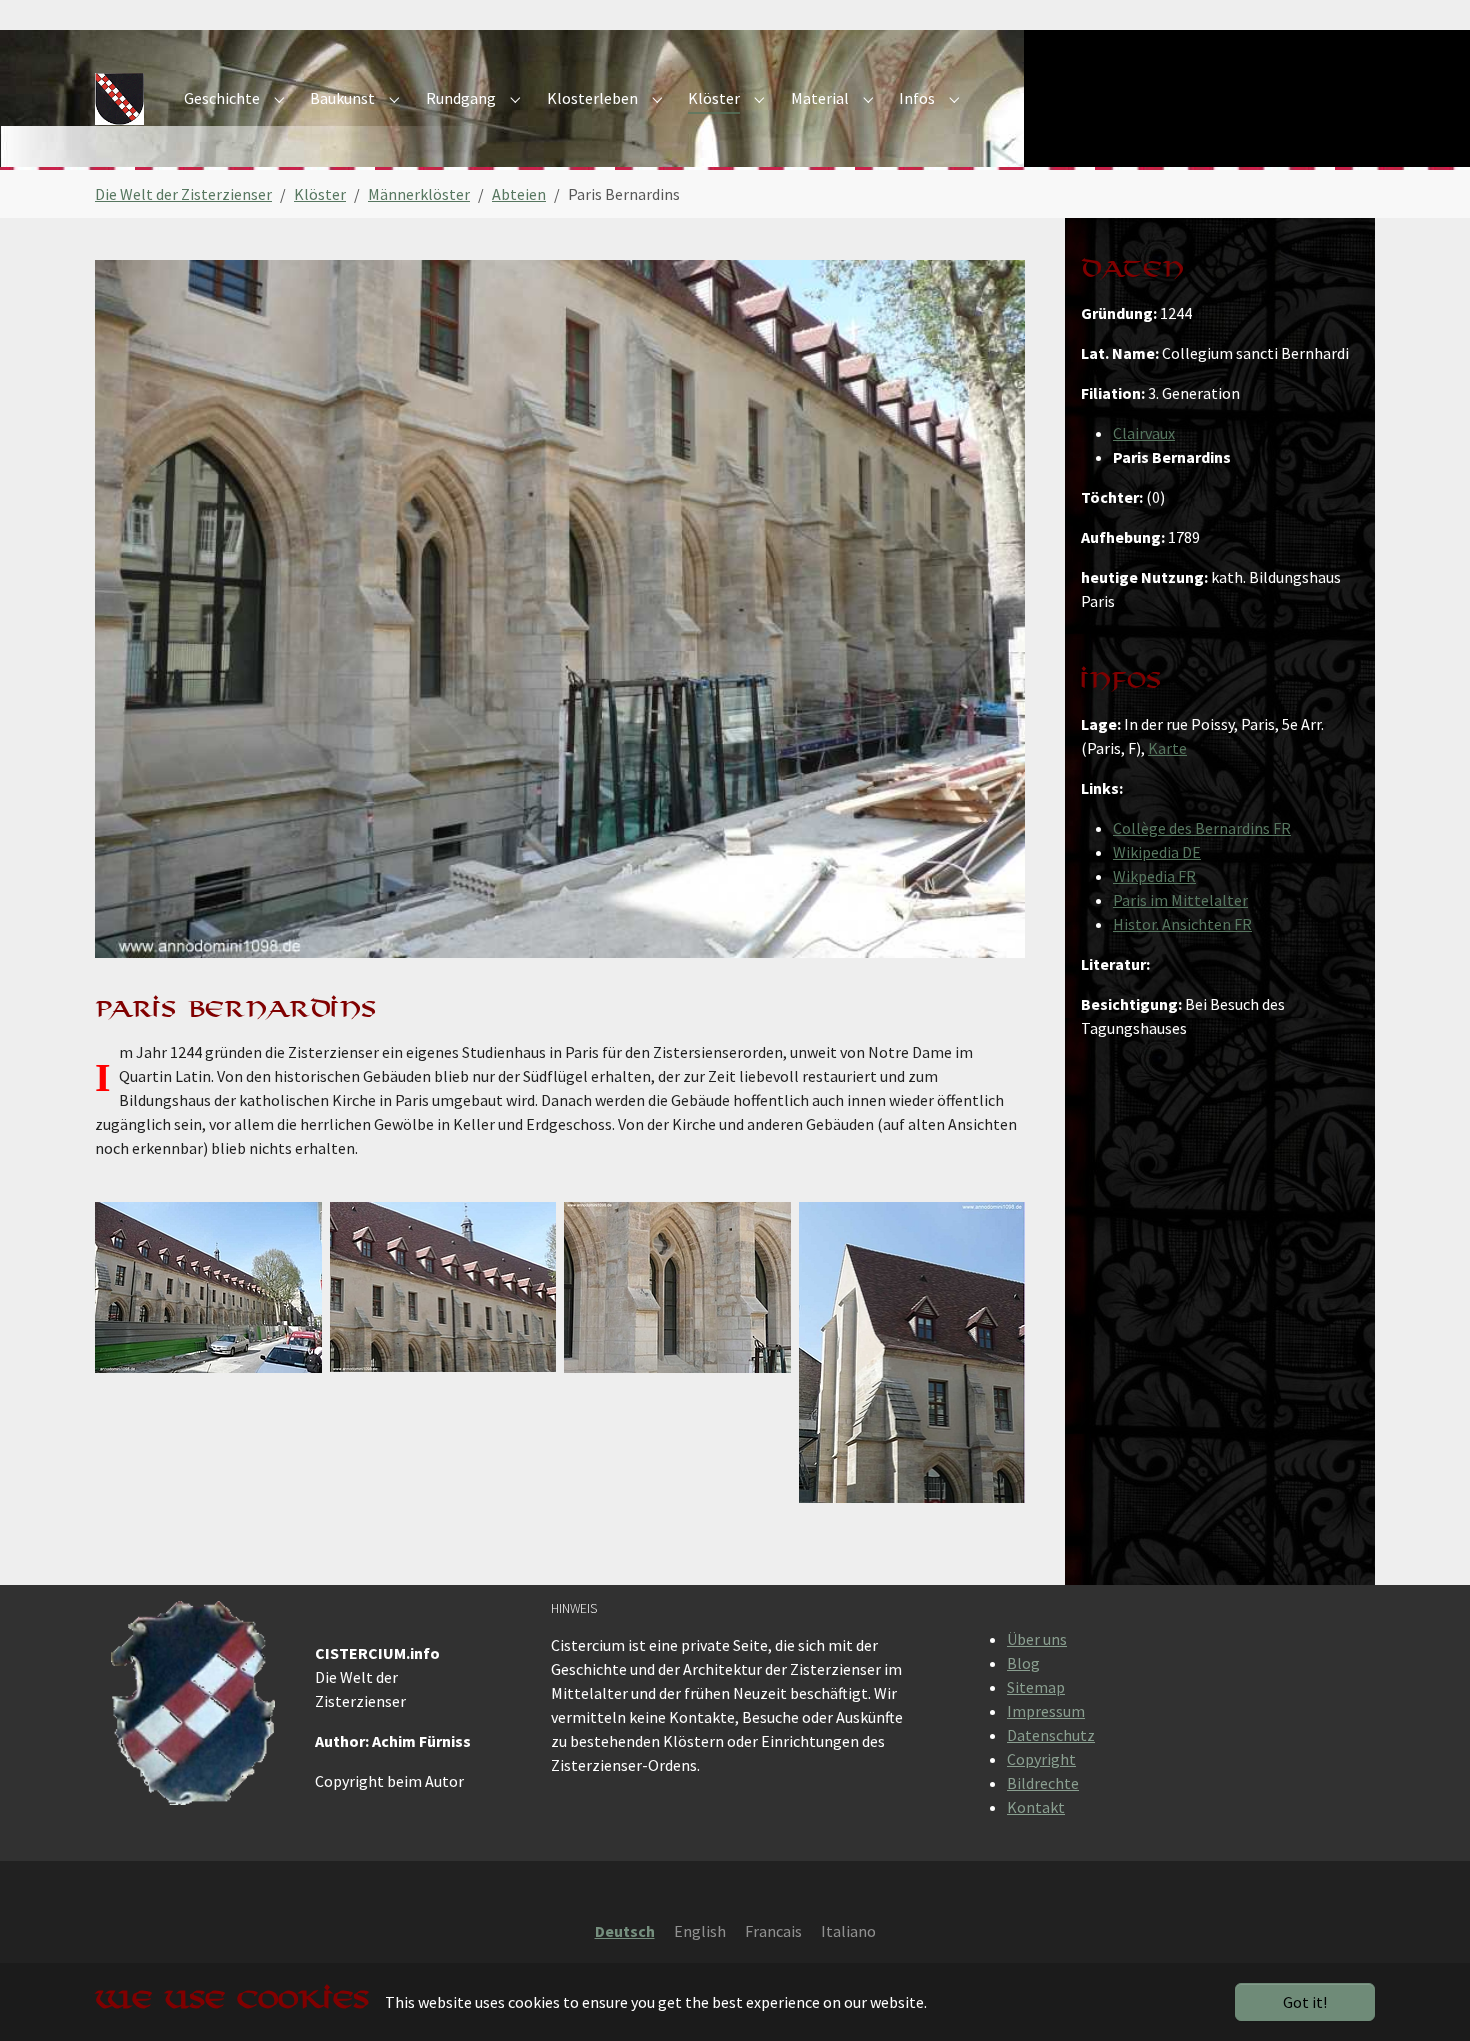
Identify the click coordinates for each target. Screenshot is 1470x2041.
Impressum (1046, 1711)
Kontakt (1036, 1807)
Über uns (1037, 1639)
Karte (1167, 748)
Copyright (1041, 1759)
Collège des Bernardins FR (1202, 828)
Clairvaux (1144, 433)
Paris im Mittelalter (1180, 900)
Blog (1023, 1663)
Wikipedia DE (1157, 852)
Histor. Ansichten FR (1182, 924)
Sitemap (1036, 1687)
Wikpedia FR (1154, 876)
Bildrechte (1043, 1783)
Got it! (1305, 2002)
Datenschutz (1051, 1735)
